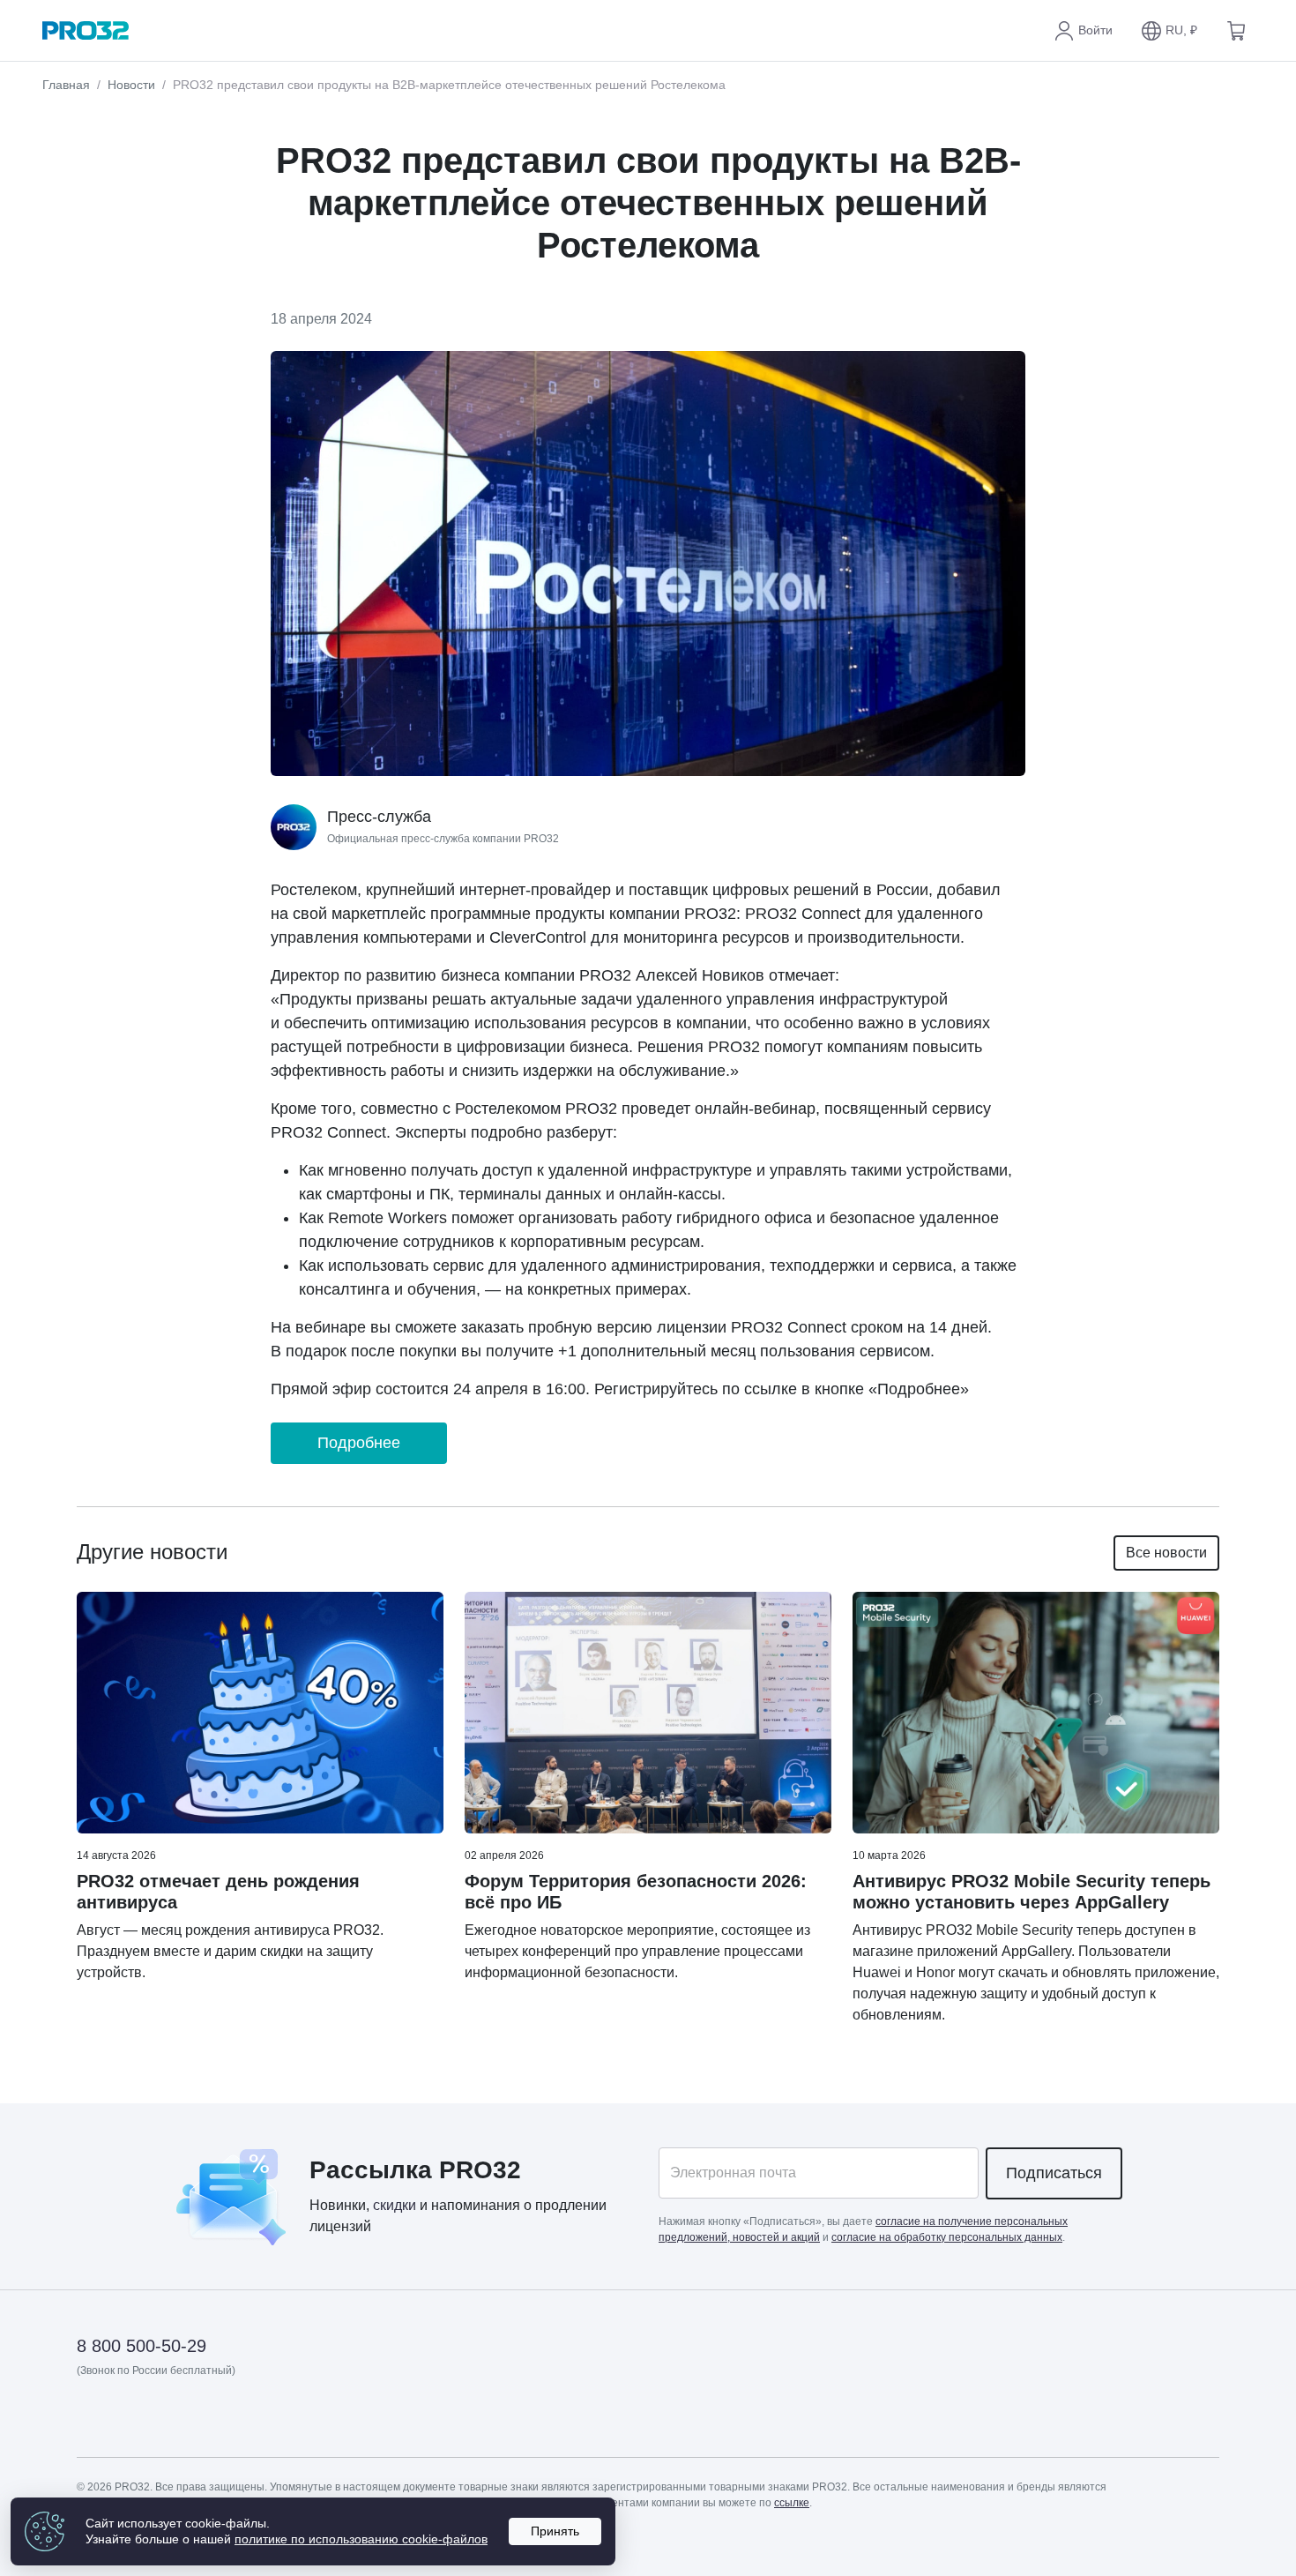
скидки (395, 2205)
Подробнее (359, 1443)
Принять (555, 2531)
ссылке (792, 2503)
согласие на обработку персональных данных (947, 2237)
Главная (66, 85)
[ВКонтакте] (134, 2421)
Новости (131, 85)
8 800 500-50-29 (142, 2346)
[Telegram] (221, 2421)
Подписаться (1054, 2173)
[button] (1169, 31)
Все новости (1166, 1553)
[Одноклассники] (178, 2421)
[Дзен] (91, 2421)
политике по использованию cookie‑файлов (361, 2539)
